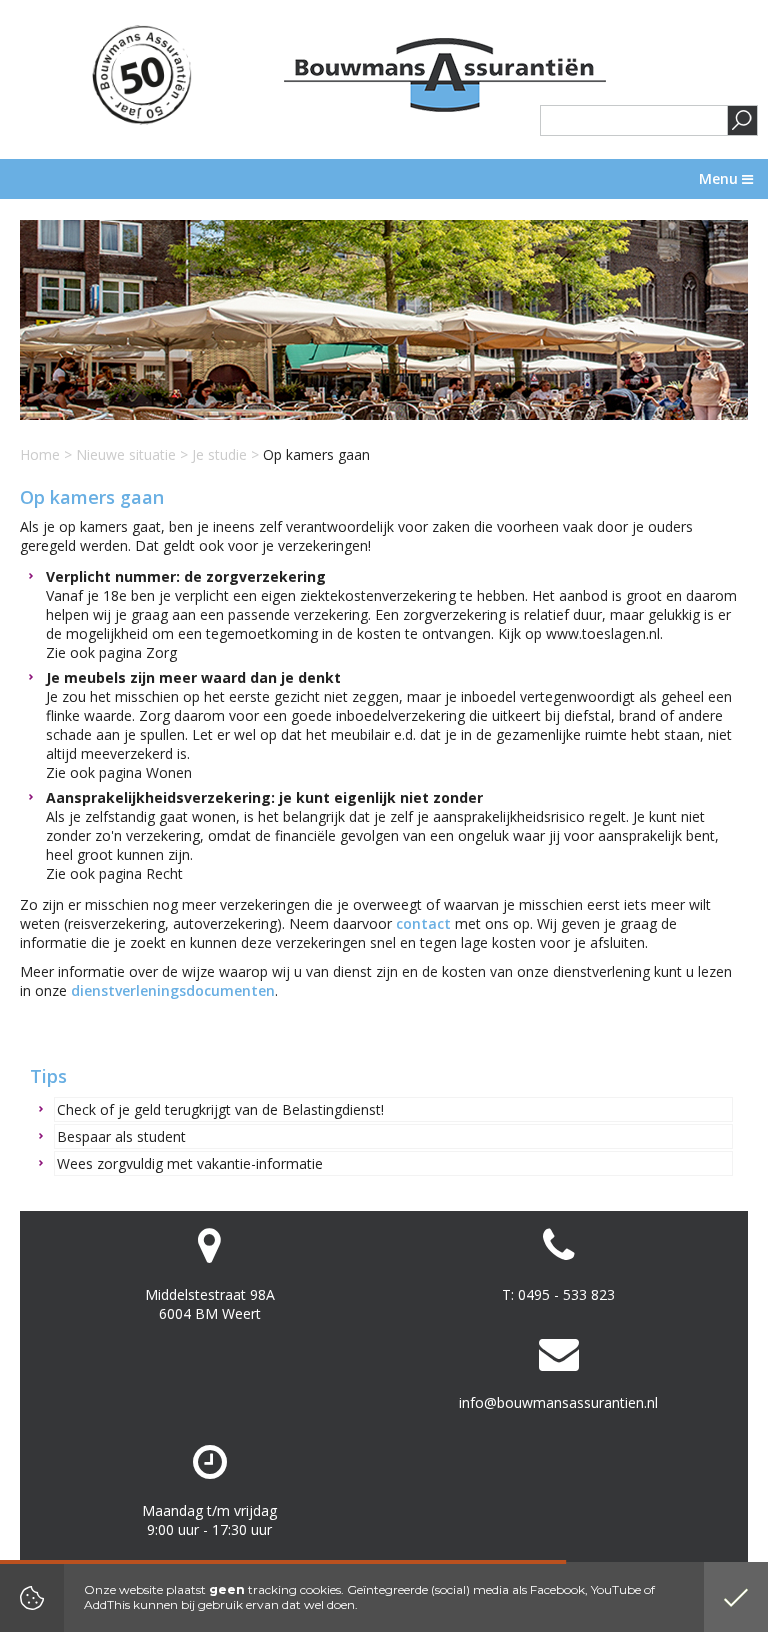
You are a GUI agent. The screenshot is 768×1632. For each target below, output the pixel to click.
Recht (164, 873)
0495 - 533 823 (566, 1294)
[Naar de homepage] (445, 75)
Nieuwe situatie (126, 454)
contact (423, 923)
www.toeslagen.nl (603, 633)
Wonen (169, 772)
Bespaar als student (121, 1136)
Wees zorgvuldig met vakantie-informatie (190, 1163)
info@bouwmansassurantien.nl (558, 1402)
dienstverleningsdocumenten (173, 990)
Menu (720, 178)
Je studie (221, 454)
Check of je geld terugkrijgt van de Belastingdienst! (220, 1109)
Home (40, 454)
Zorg (161, 652)
